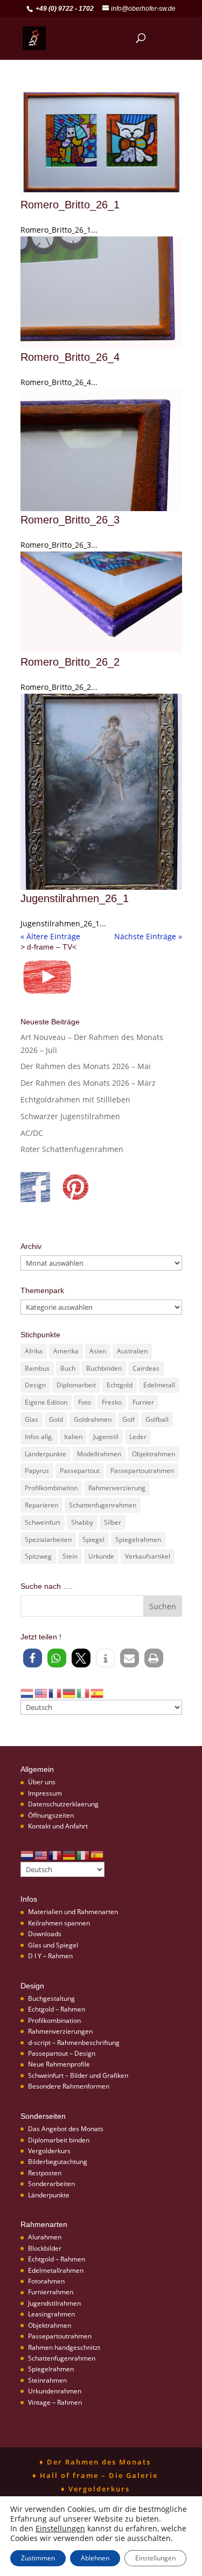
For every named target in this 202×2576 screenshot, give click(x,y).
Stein (70, 1556)
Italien (73, 1437)
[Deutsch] (69, 1692)
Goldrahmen (93, 1419)
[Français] (55, 1692)
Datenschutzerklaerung (63, 1804)
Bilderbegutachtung (58, 2162)
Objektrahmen (154, 1454)
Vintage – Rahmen (55, 2402)
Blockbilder (45, 2248)
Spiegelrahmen (138, 1540)
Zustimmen (38, 2558)
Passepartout (80, 1471)
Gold (56, 1419)
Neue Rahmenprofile (59, 2064)
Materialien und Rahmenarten (73, 1912)
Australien (132, 1351)
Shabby (82, 1522)
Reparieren (41, 1505)
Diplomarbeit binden (59, 2140)
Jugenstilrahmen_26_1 (75, 898)
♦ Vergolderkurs (95, 2489)
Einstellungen (60, 2529)
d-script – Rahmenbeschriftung (74, 2043)
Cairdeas (146, 1368)
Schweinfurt (43, 1522)
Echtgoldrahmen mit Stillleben (75, 1099)
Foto (85, 1402)
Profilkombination (51, 1488)
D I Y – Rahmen (50, 1956)
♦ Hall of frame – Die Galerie (95, 2475)
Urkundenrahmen (55, 2391)
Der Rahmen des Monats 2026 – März (88, 1083)
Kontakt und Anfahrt (58, 1826)
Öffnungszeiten (51, 1815)
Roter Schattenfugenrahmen (72, 1149)
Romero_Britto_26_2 (70, 662)
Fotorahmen (46, 2281)
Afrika (34, 1351)
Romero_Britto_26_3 (70, 520)
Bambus (37, 1368)
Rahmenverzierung (117, 1488)
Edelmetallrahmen (56, 2270)
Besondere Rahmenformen (69, 2086)
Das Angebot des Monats (66, 2129)
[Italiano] (83, 1692)
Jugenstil (106, 1437)
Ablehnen (95, 2558)
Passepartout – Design (62, 2053)
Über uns (42, 1782)
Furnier (143, 1402)
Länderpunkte (46, 1454)
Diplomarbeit (76, 1385)
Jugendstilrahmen (54, 2303)
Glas (32, 1419)
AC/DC (32, 1133)
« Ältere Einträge (50, 936)
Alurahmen (45, 2237)
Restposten (45, 2173)
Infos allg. (39, 1437)
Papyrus (37, 1471)
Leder (138, 1437)
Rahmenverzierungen (60, 2031)
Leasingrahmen (51, 2314)
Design (35, 1385)
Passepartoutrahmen (142, 1471)
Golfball (157, 1419)
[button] (33, 1658)
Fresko (112, 1402)
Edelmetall (159, 1385)
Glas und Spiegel (53, 1945)
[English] (41, 1692)
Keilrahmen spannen (59, 1923)
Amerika (66, 1351)
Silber (113, 1522)
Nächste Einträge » (148, 936)
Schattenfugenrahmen (103, 1505)
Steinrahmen (47, 2380)
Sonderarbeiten (51, 2184)
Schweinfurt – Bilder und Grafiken (78, 2075)
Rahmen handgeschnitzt (64, 2347)
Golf (128, 1419)
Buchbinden (104, 1368)
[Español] (97, 1692)
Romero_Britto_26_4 (70, 357)
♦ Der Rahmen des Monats (95, 2462)
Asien (98, 1351)
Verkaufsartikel (148, 1556)
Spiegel (93, 1540)
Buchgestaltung (51, 1998)
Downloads (45, 1934)
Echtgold (120, 1385)
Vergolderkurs (49, 2151)
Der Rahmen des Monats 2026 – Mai (86, 1066)
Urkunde (101, 1556)
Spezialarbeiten (48, 1540)
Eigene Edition (46, 1402)
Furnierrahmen (51, 2292)
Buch (68, 1368)
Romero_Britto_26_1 (70, 205)
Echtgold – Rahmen (57, 2009)
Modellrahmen (99, 1454)
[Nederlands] (27, 1692)
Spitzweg (38, 1556)
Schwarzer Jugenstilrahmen (70, 1116)
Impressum (45, 1793)
